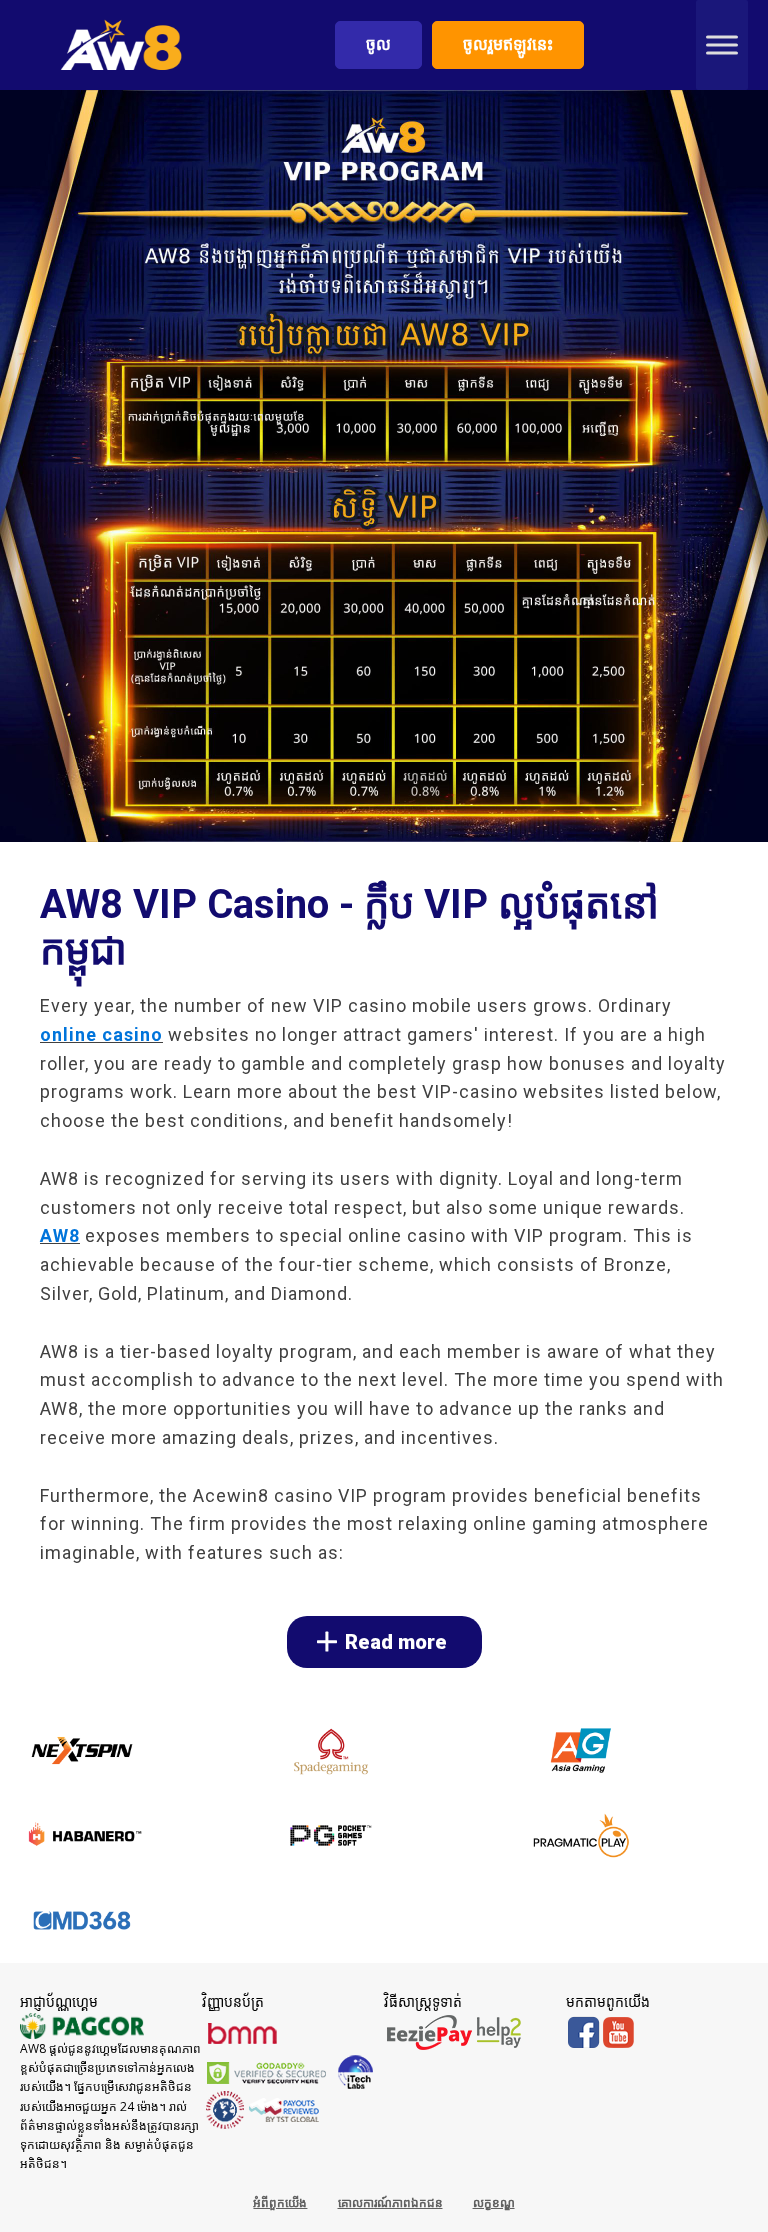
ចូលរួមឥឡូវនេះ (508, 44)
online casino (101, 1034)
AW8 (60, 1235)
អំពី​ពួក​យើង (280, 2202)
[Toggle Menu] (722, 44)
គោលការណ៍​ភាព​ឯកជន (390, 2202)
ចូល (378, 44)
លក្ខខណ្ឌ (494, 2202)
